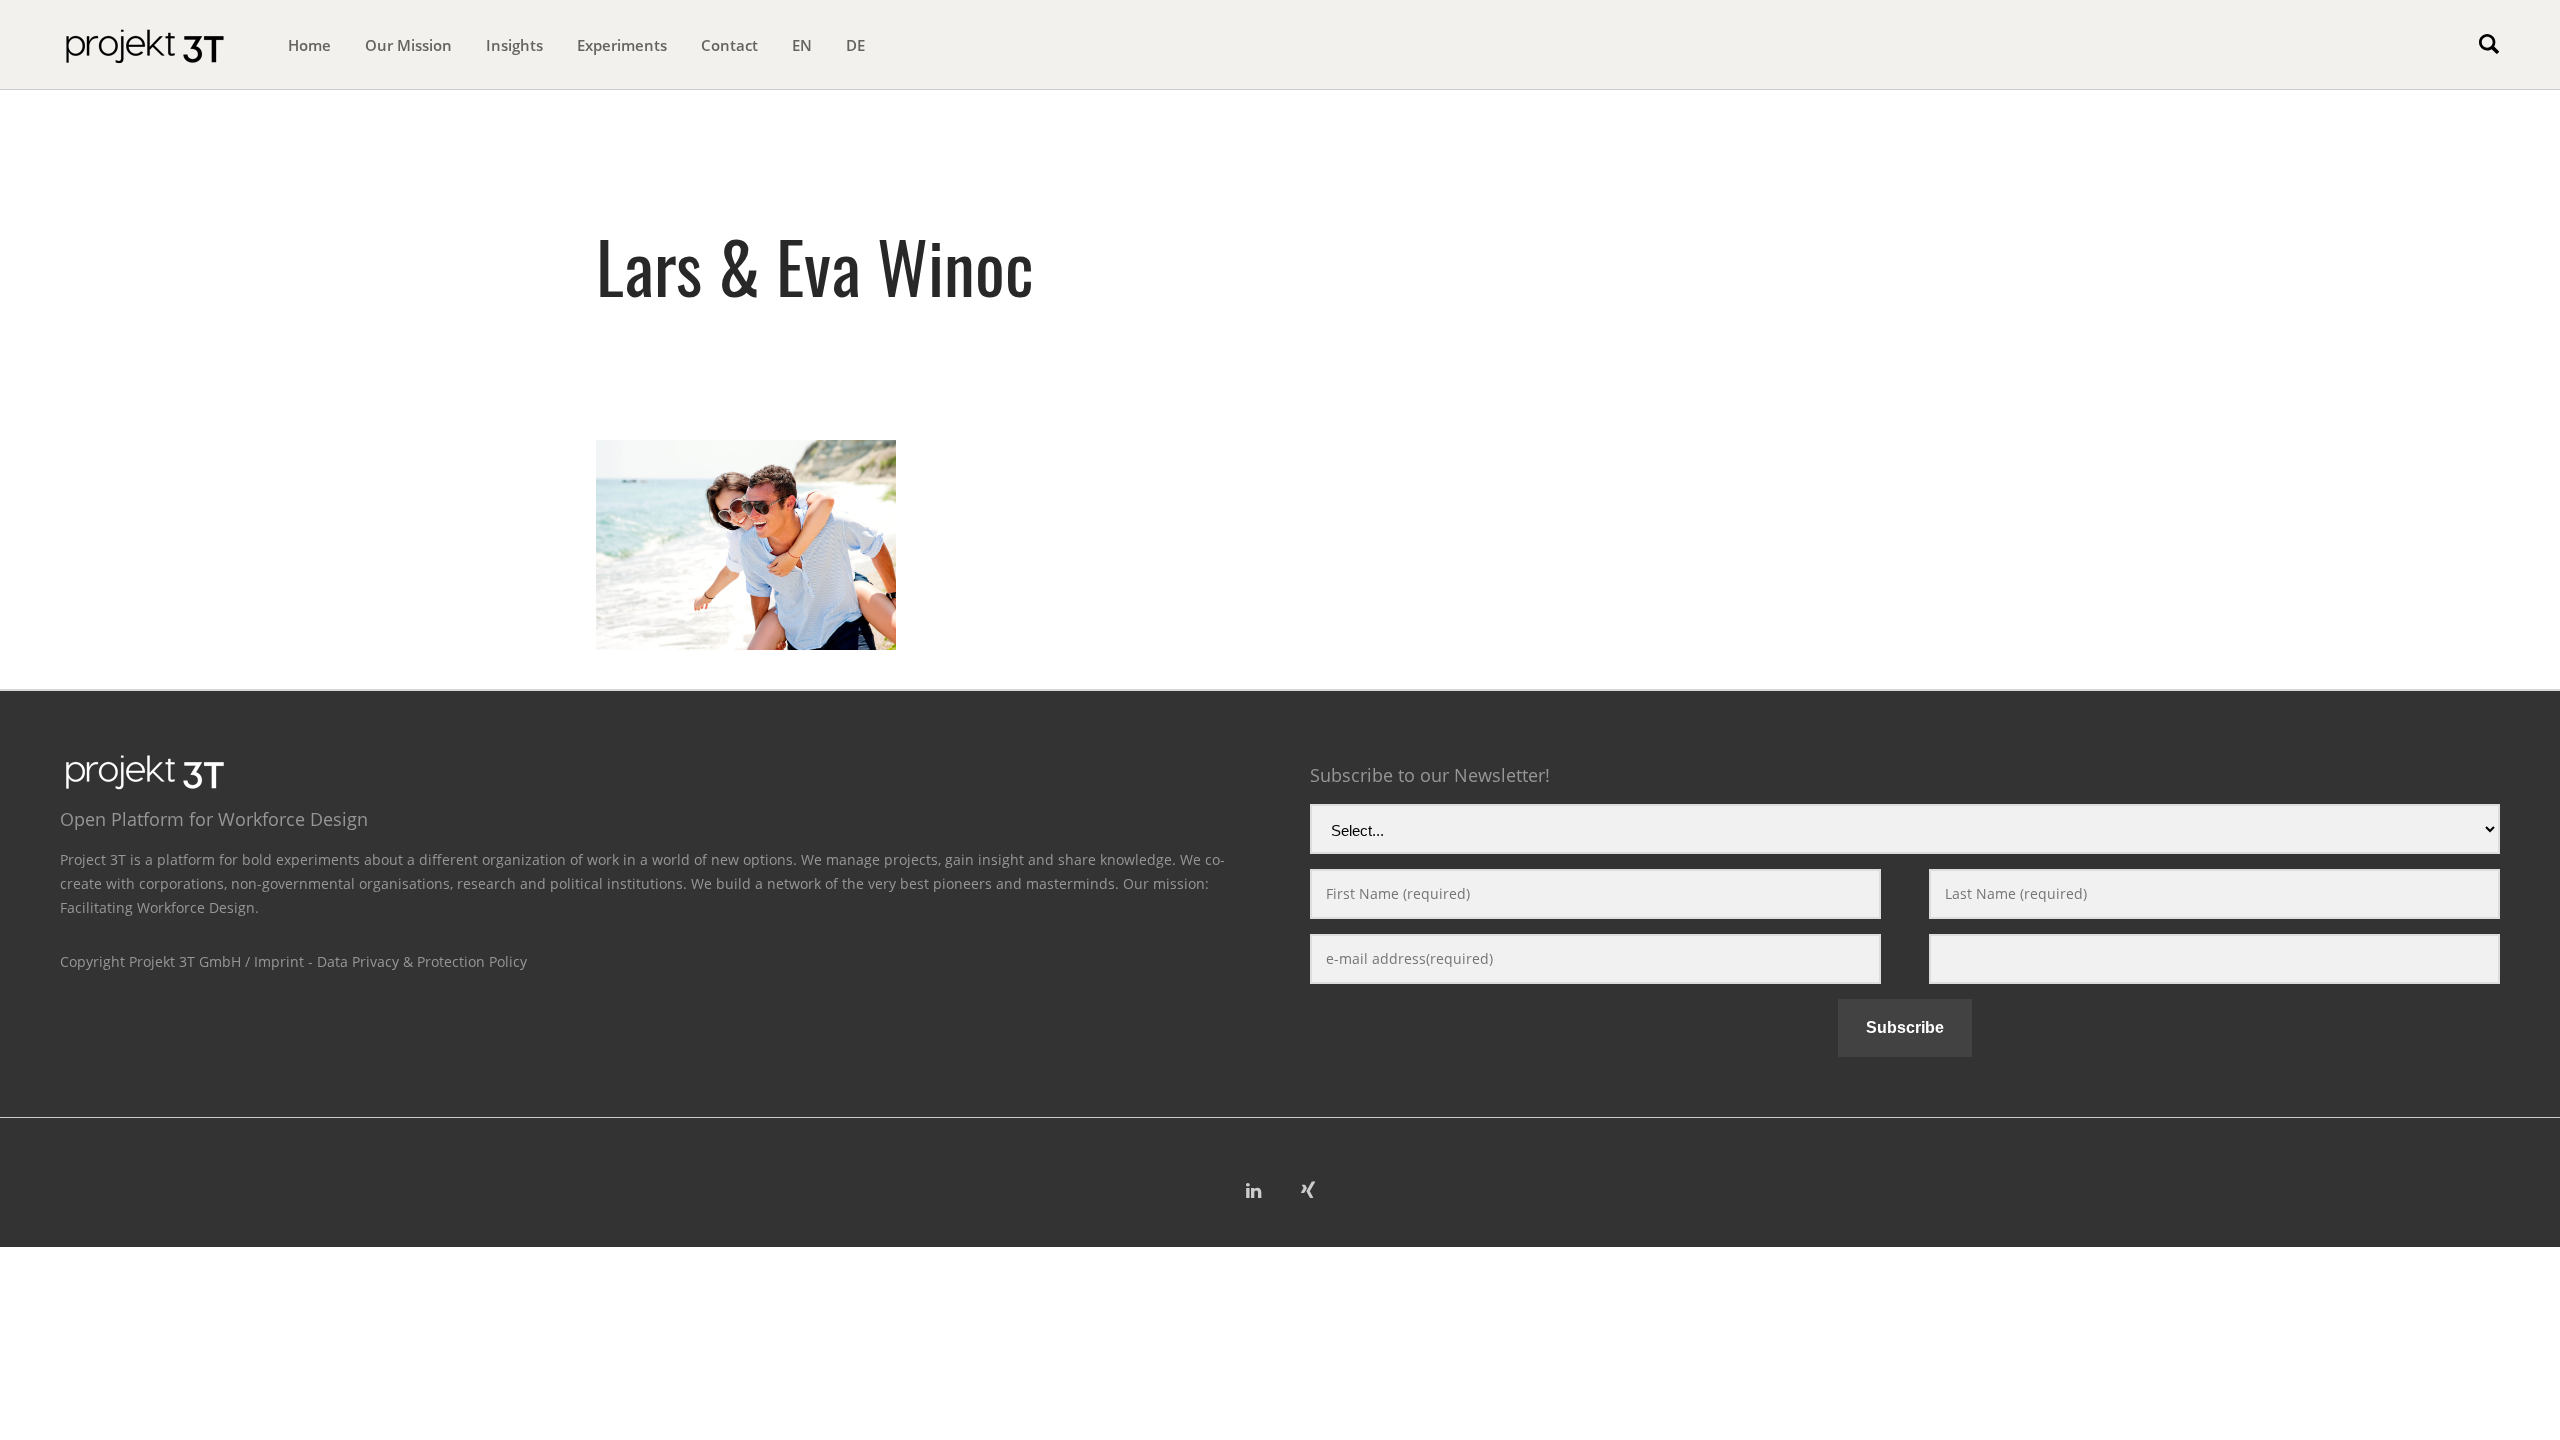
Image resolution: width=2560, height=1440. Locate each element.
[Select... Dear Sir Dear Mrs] (1905, 833)
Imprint (279, 961)
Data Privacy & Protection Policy (422, 961)
